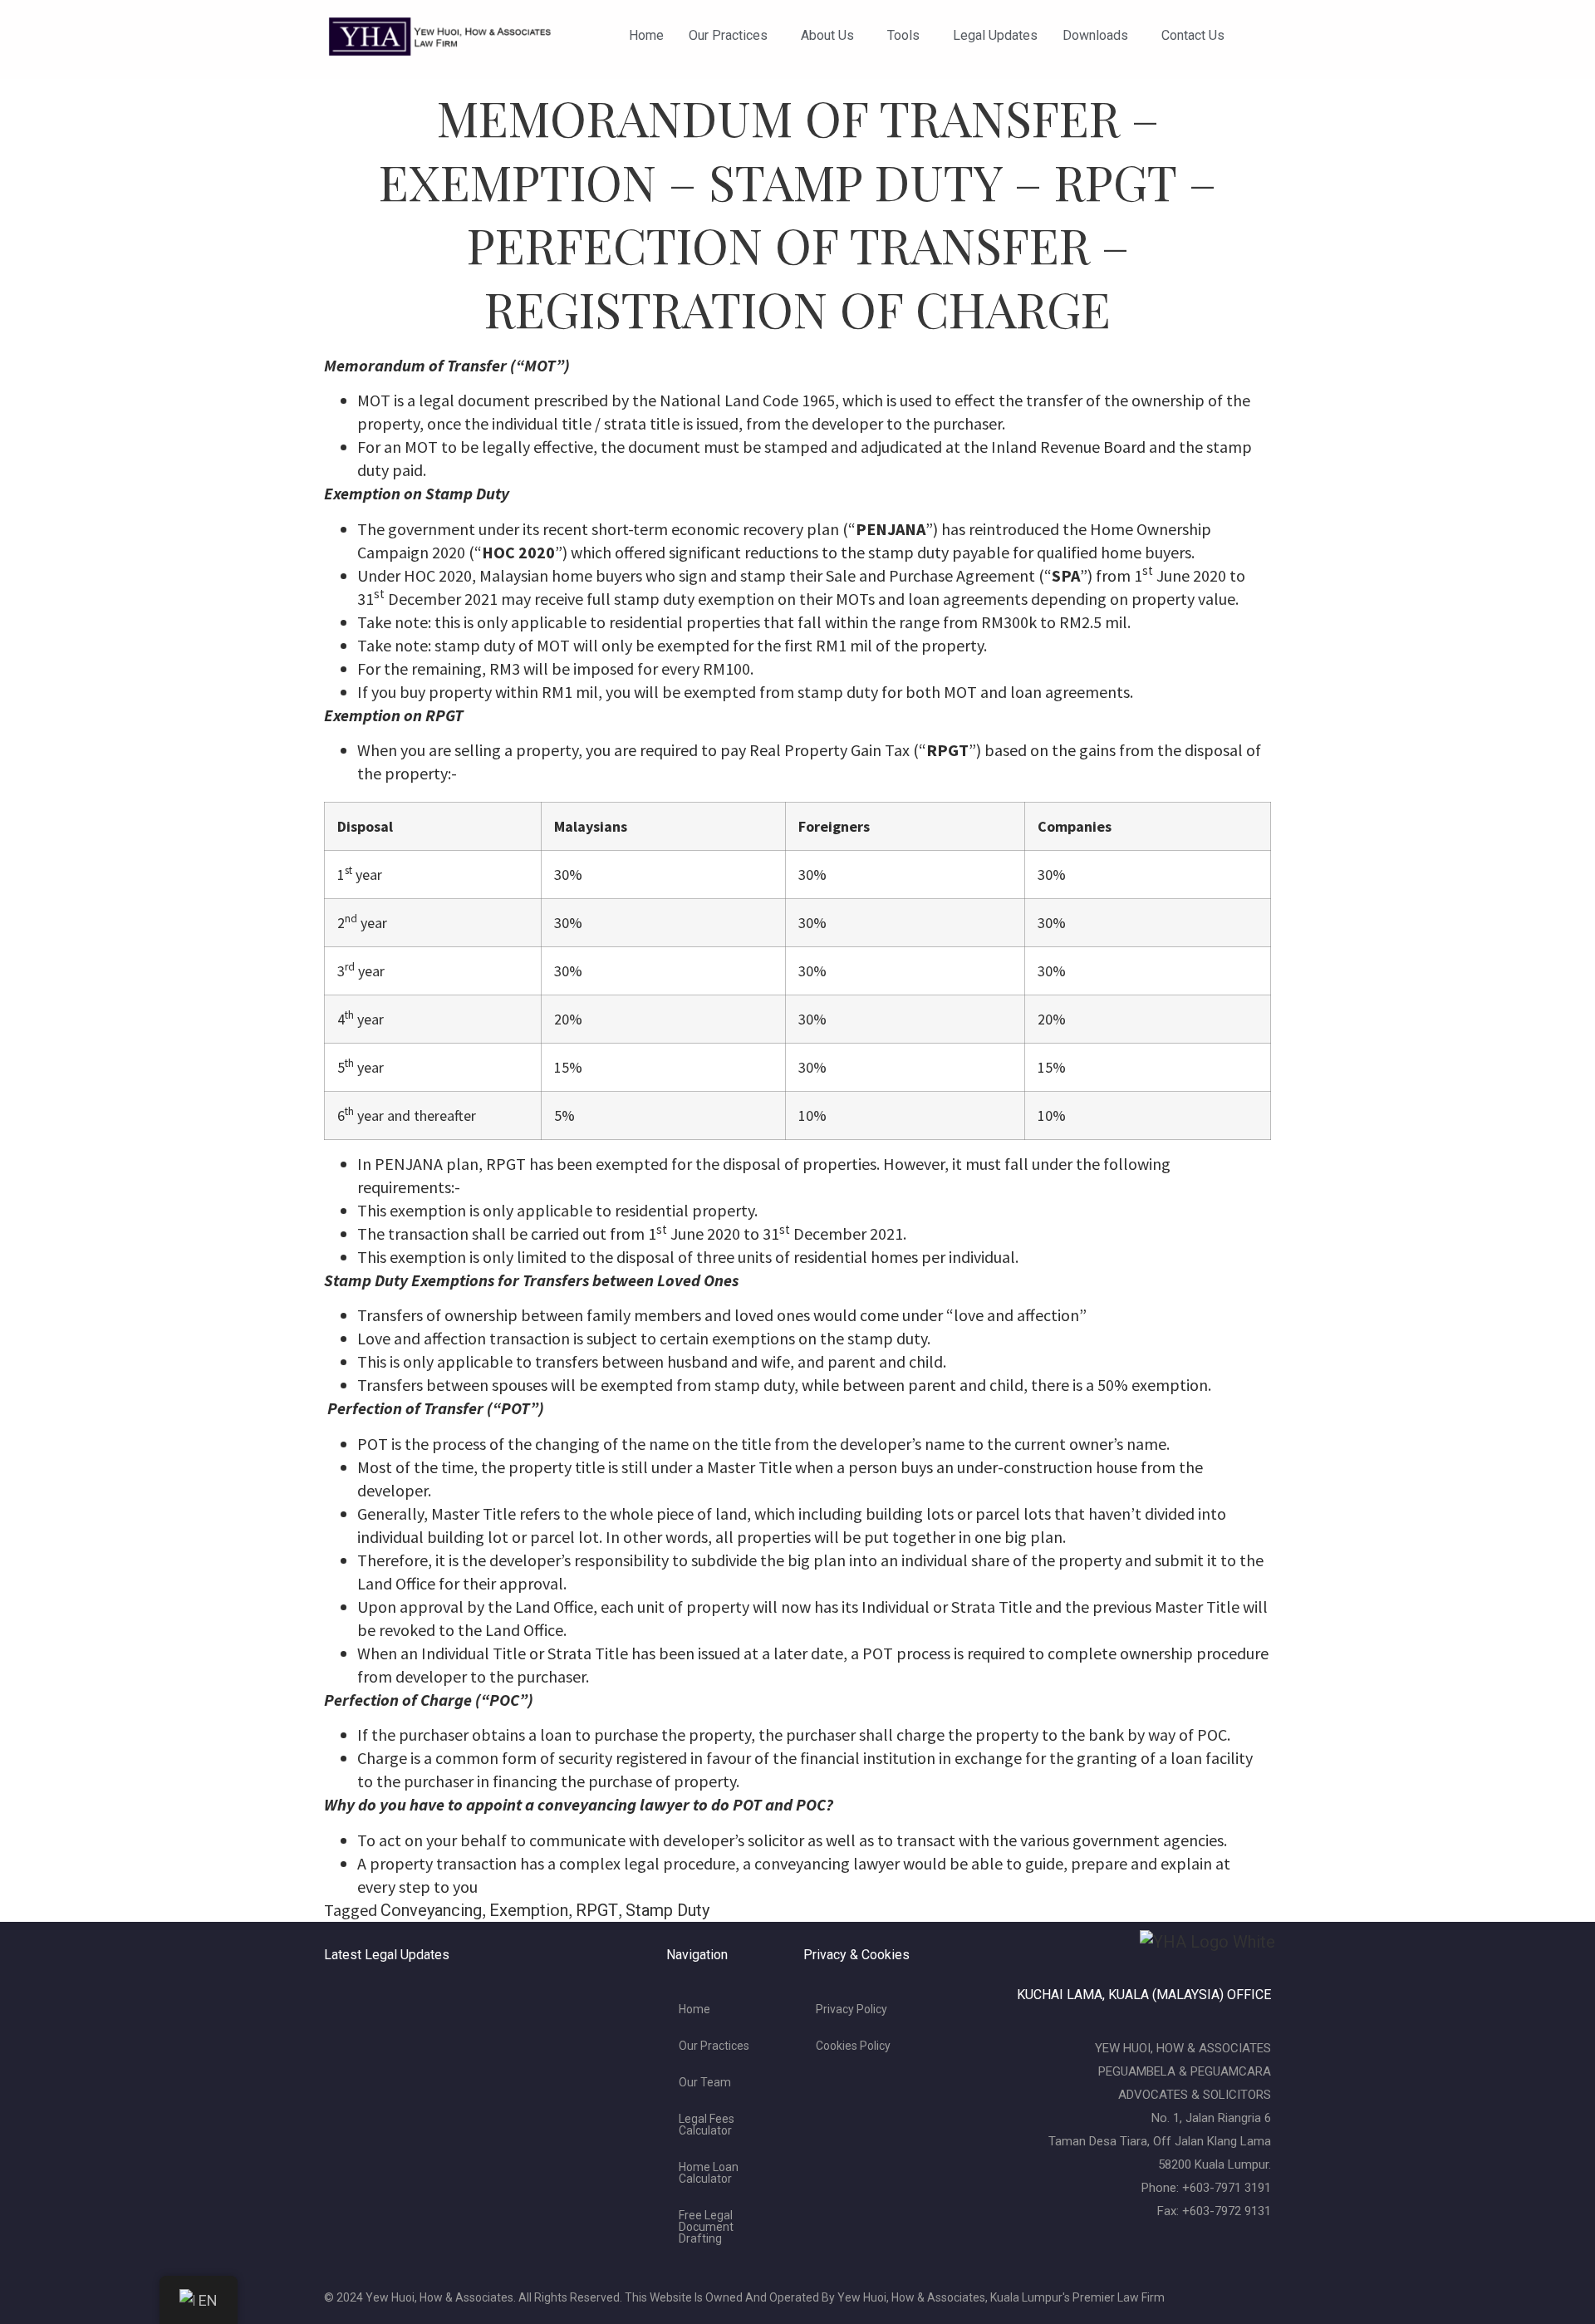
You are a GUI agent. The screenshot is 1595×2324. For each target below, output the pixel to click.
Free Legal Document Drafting (706, 2227)
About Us (827, 35)
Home (646, 35)
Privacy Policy (851, 2009)
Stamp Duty (667, 1910)
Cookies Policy (853, 2046)
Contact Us (1193, 35)
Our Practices (728, 35)
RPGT (597, 1910)
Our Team (705, 2082)
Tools (903, 35)
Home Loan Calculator (709, 2173)
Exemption (529, 1910)
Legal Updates (995, 35)
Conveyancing (431, 1910)
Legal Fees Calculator (707, 2125)
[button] (732, 36)
